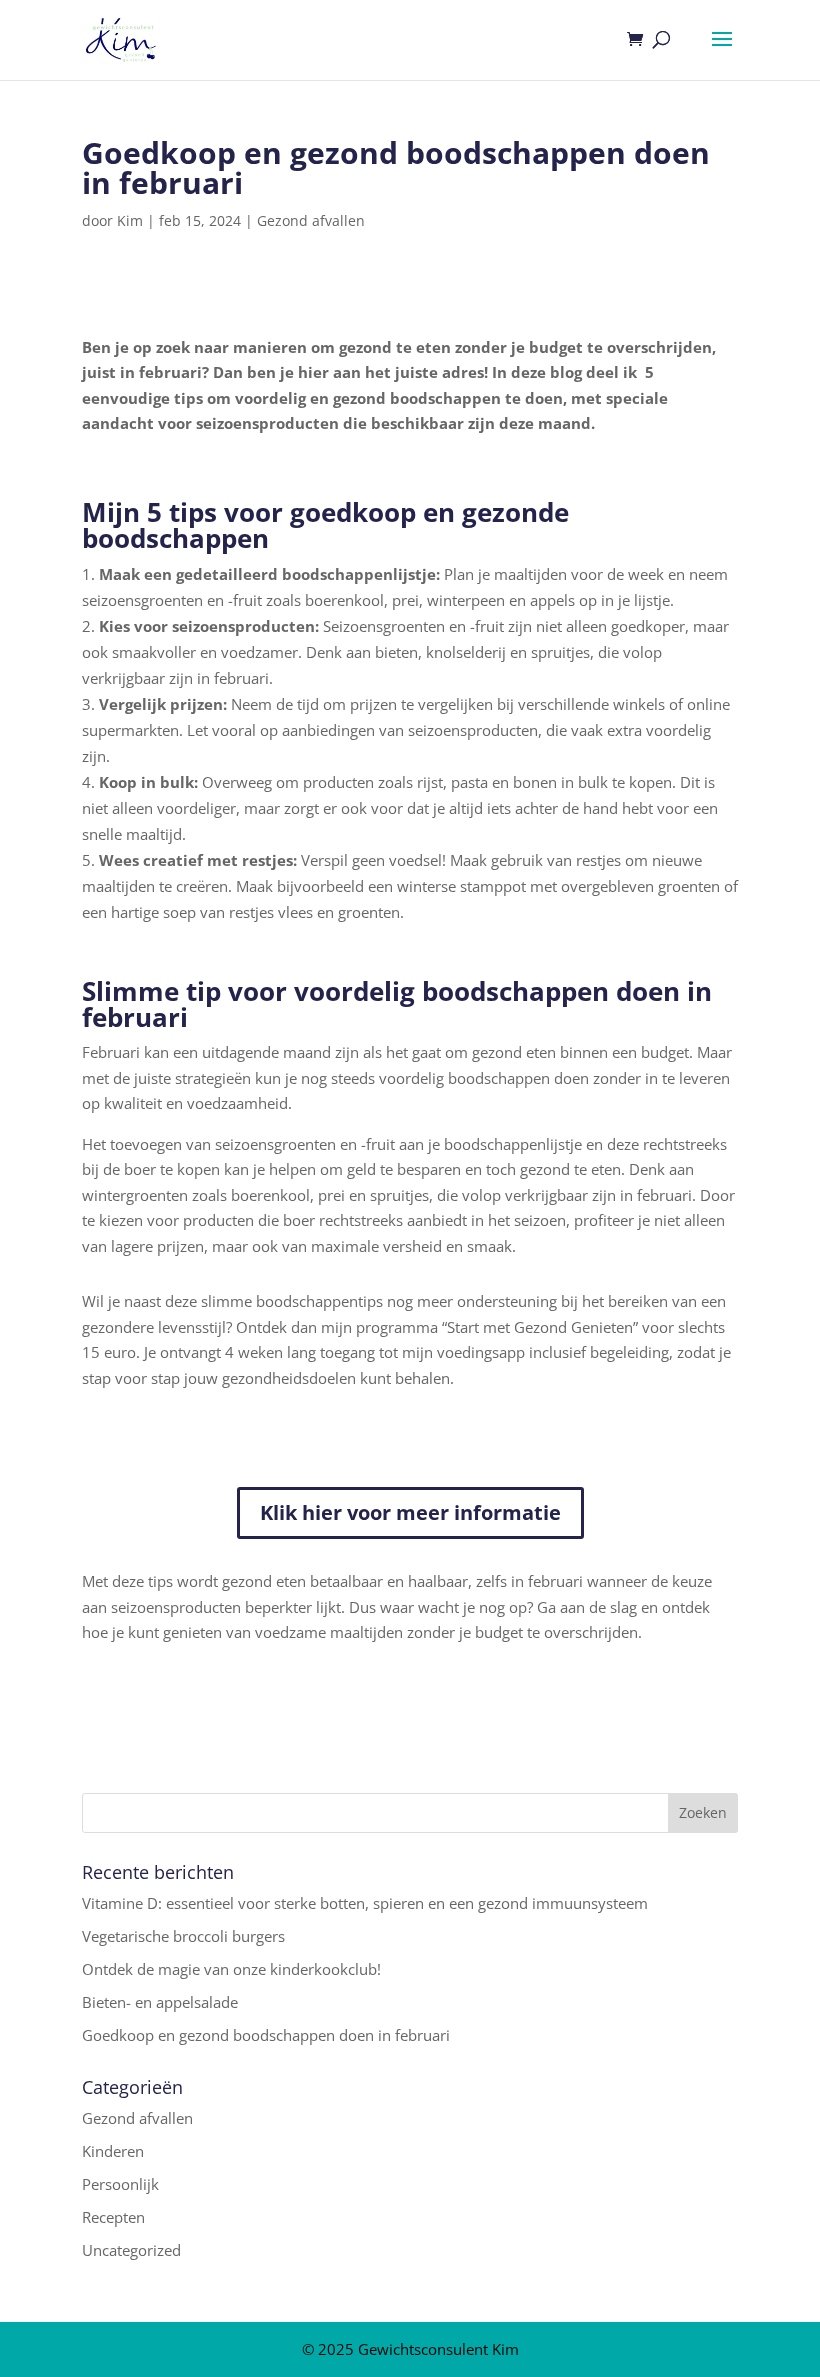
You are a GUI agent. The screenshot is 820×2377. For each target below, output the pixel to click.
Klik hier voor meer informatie (410, 1512)
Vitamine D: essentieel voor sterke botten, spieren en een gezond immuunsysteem (365, 1903)
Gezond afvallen (311, 220)
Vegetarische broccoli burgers (183, 1936)
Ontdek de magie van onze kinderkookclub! (231, 1969)
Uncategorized (131, 2250)
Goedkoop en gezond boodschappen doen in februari (266, 2035)
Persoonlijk (120, 2184)
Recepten (113, 2217)
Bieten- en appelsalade (160, 2002)
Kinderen (113, 2151)
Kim (130, 220)
